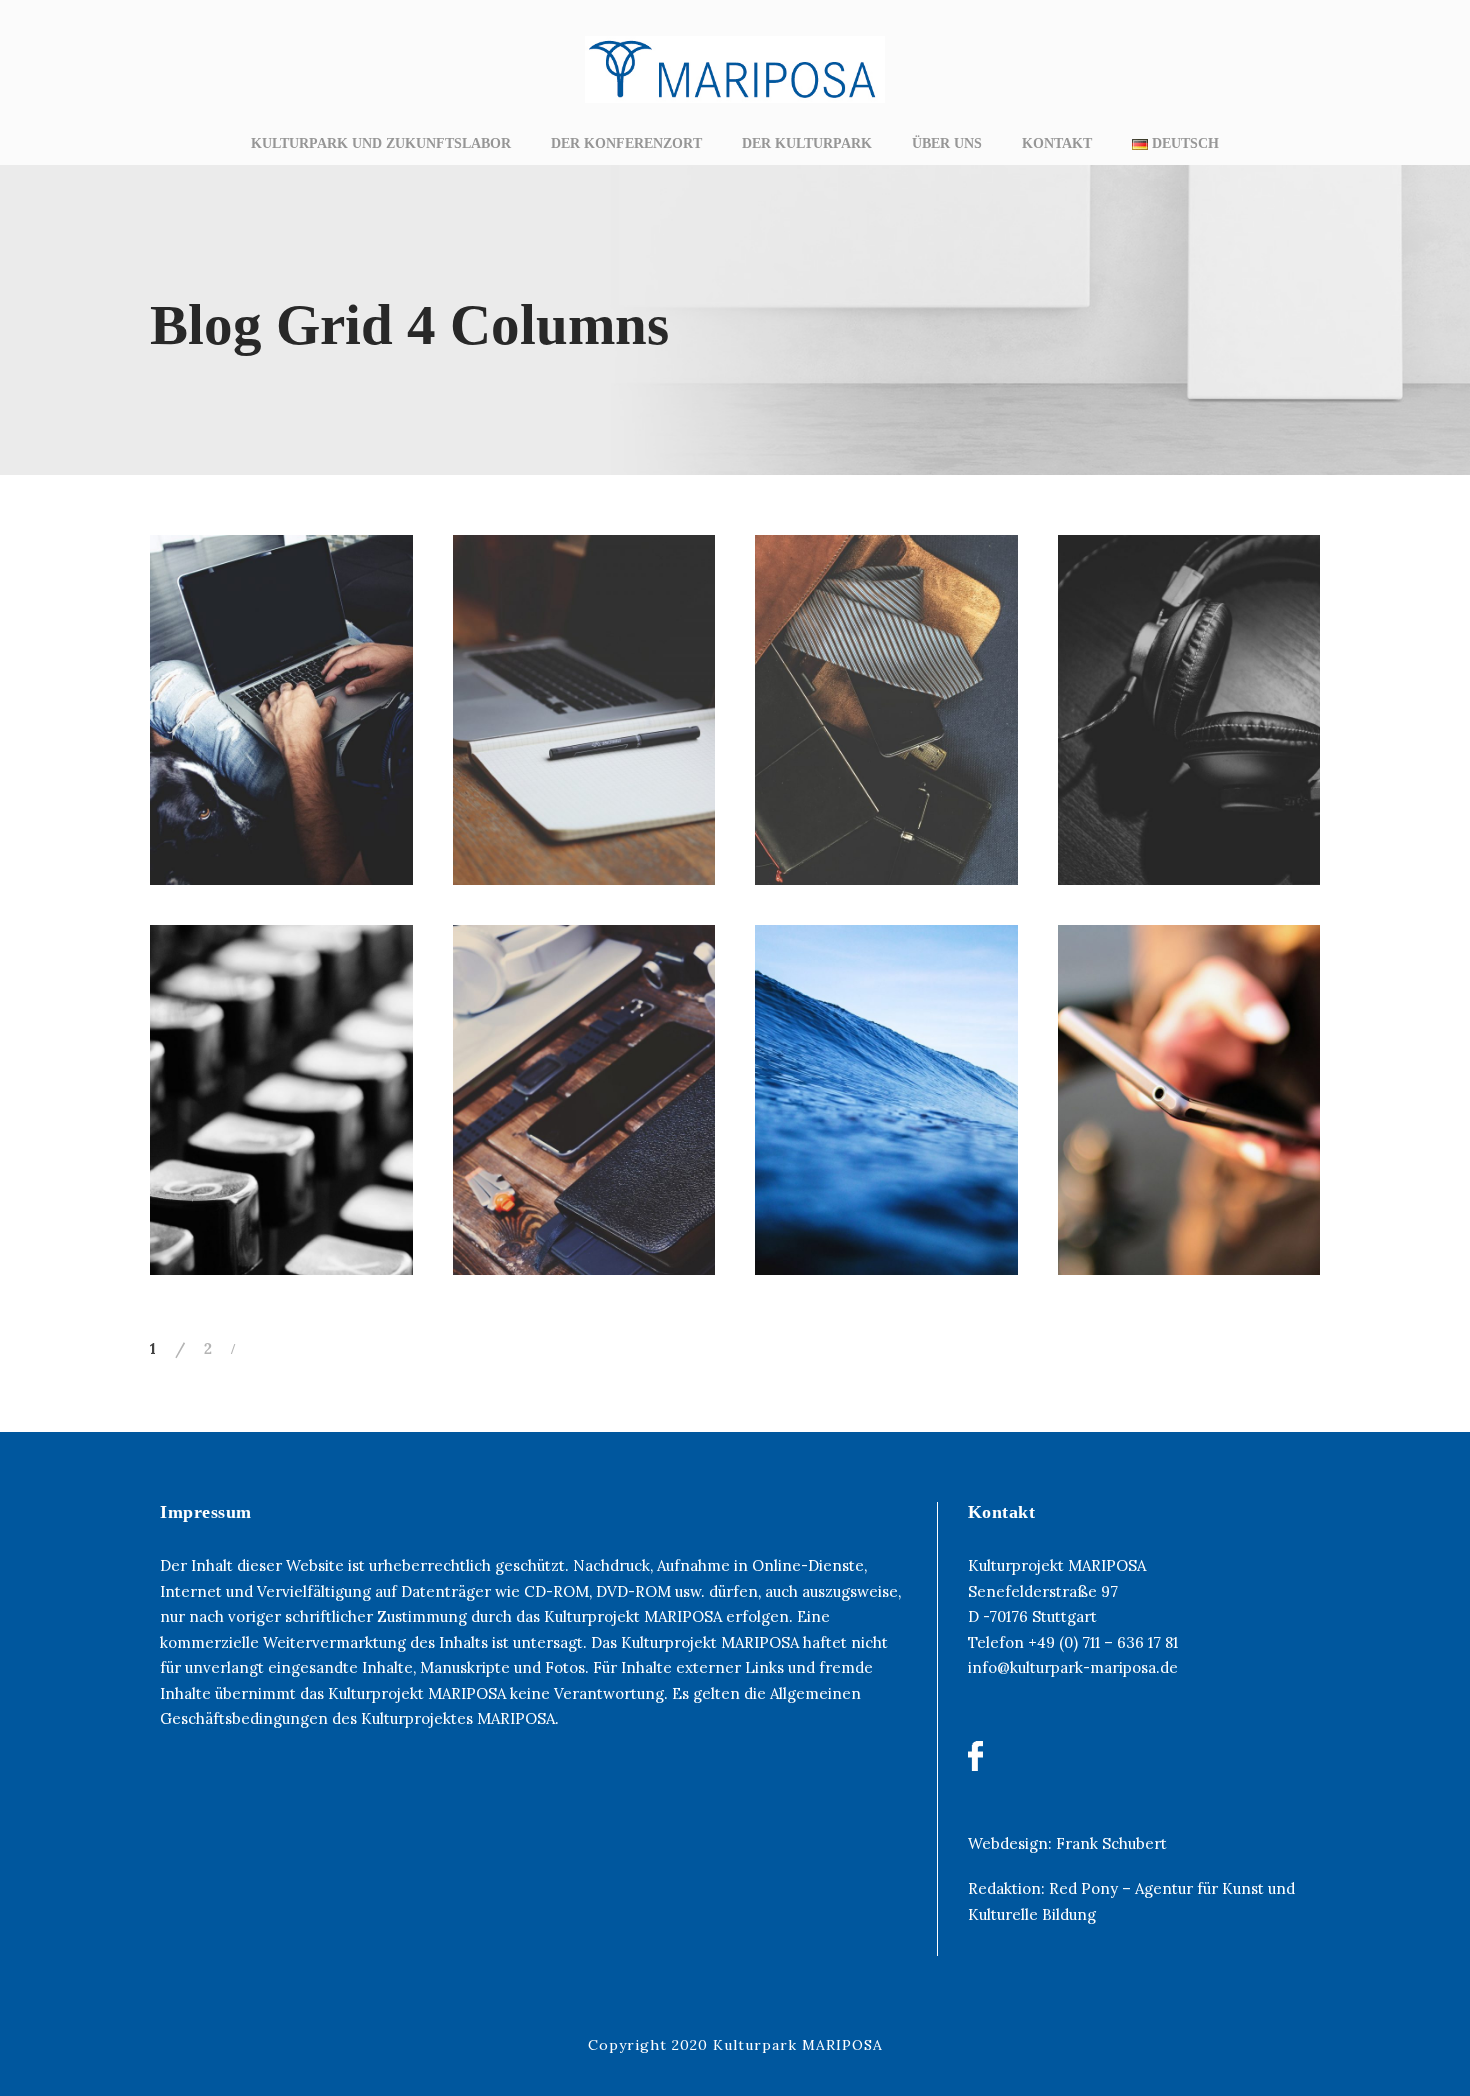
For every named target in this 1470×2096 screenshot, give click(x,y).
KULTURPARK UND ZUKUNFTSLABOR (381, 143)
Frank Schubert (1111, 1843)
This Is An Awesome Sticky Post (1196, 1131)
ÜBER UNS (947, 143)
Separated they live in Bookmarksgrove (591, 1131)
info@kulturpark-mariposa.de (1073, 1667)
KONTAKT (1057, 143)
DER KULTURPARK (807, 143)
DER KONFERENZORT (626, 143)
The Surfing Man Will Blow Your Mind (893, 1131)
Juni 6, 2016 (289, 803)
